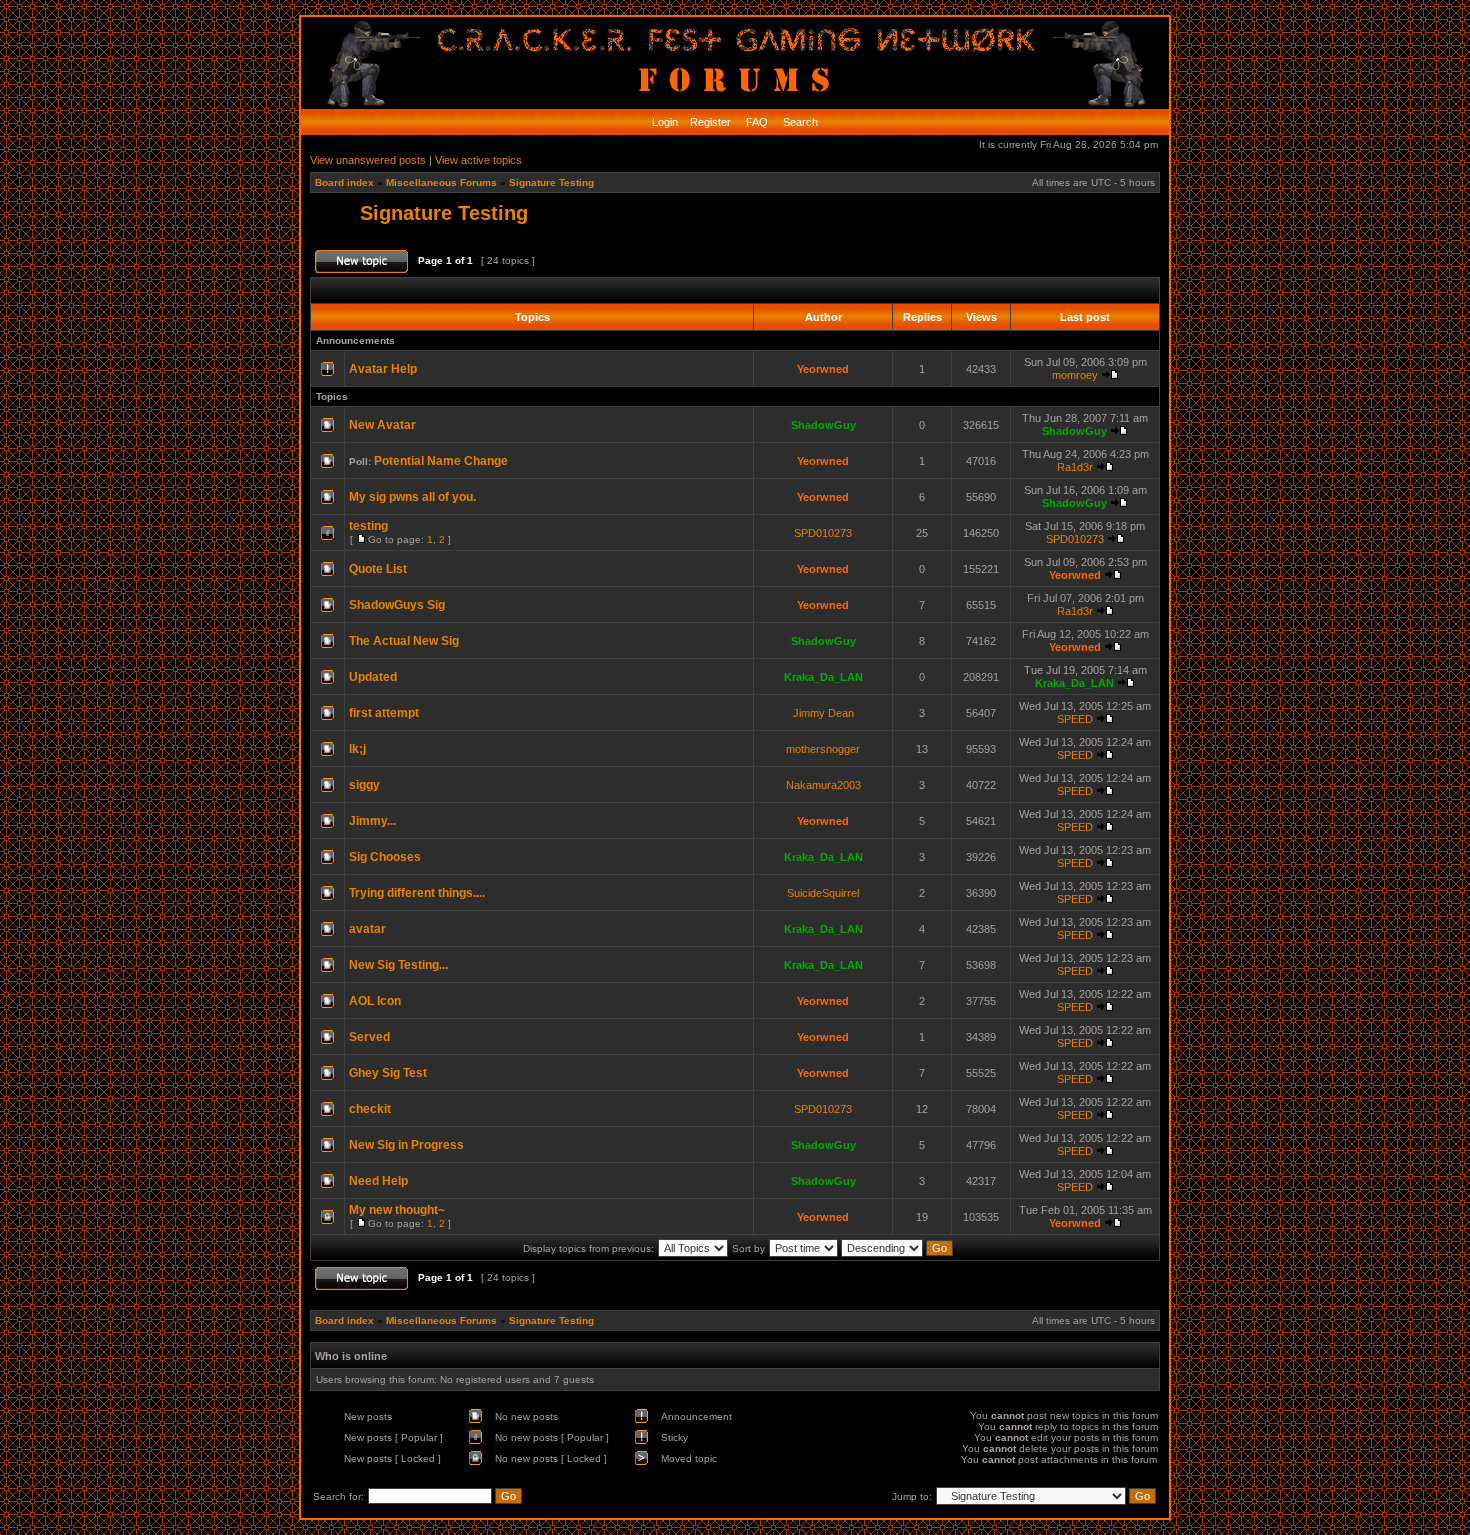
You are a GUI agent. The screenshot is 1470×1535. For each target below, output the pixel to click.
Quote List (378, 569)
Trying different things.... (417, 893)
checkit (370, 1109)
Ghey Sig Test (388, 1073)
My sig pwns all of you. (412, 497)
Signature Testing (551, 182)
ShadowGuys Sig (397, 605)
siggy (364, 785)
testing (368, 526)
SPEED (1075, 719)
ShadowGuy (823, 425)
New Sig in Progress (406, 1145)
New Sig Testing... (398, 965)
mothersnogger (823, 749)
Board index (344, 182)
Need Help (378, 1181)
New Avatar (382, 425)
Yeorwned (823, 369)
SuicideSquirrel (823, 893)
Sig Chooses (385, 857)
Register (709, 122)
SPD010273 (823, 533)
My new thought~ (397, 1210)
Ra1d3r (1075, 467)
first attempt (384, 713)
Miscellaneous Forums (441, 182)
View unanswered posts (368, 160)
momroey (1075, 375)
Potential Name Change (441, 461)
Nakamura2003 (823, 785)
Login (665, 122)
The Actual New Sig (404, 641)
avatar (367, 929)
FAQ (755, 122)
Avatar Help (383, 369)
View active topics (478, 160)
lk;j (357, 749)
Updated (373, 677)
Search (799, 122)
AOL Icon (375, 1001)
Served (369, 1037)
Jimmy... (372, 821)
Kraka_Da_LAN (823, 677)
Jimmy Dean (823, 713)
